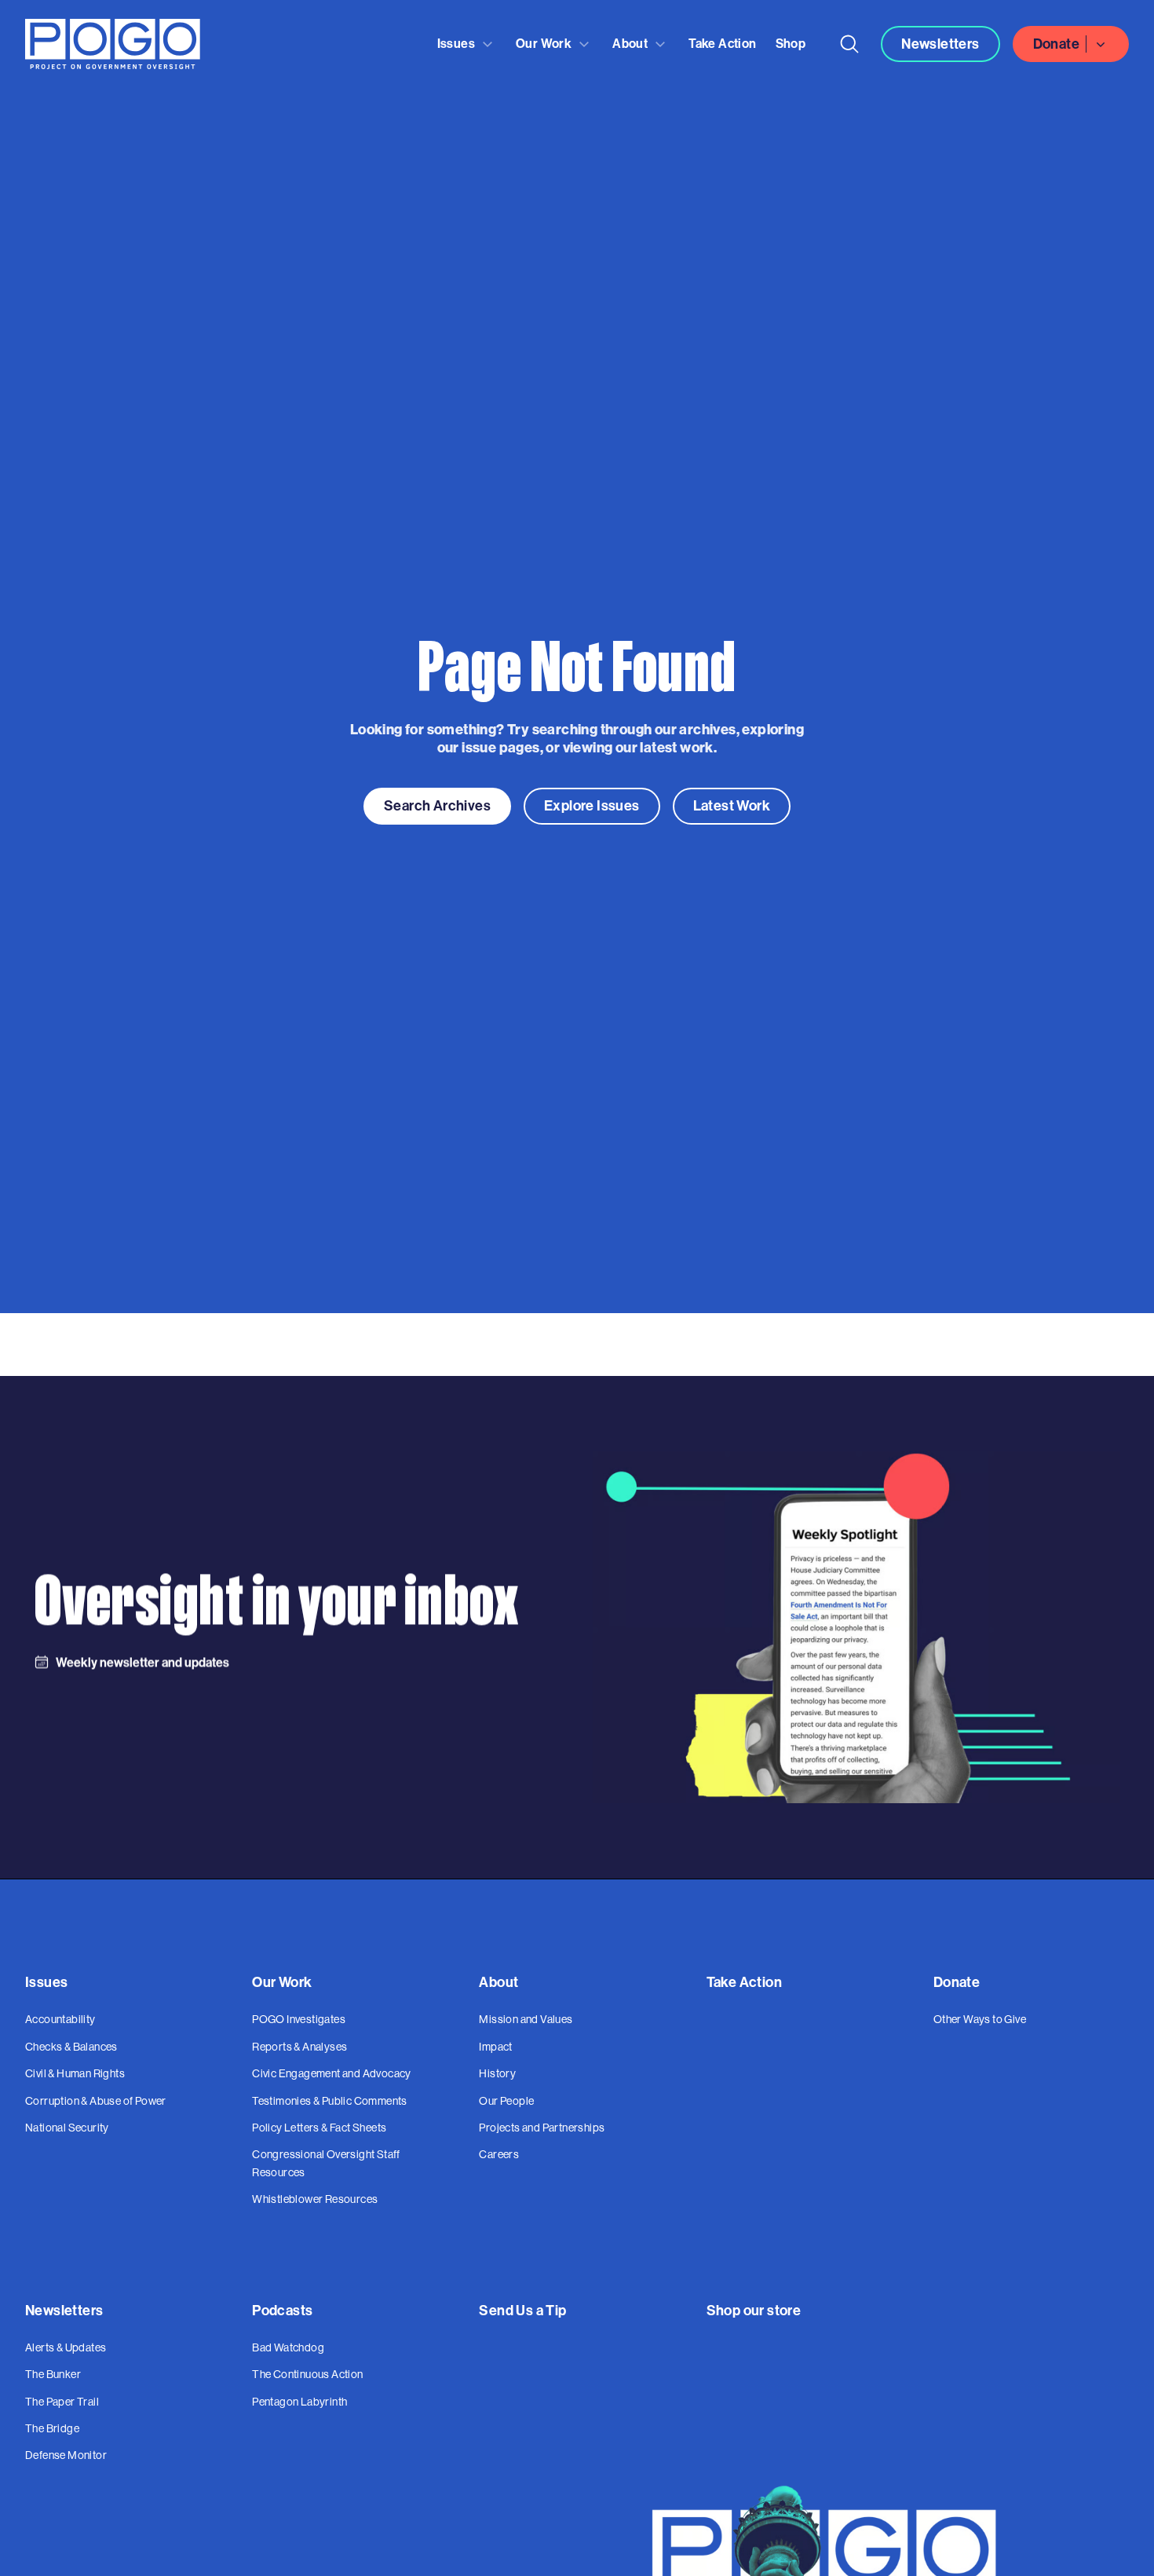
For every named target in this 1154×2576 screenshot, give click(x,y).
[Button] (849, 44)
